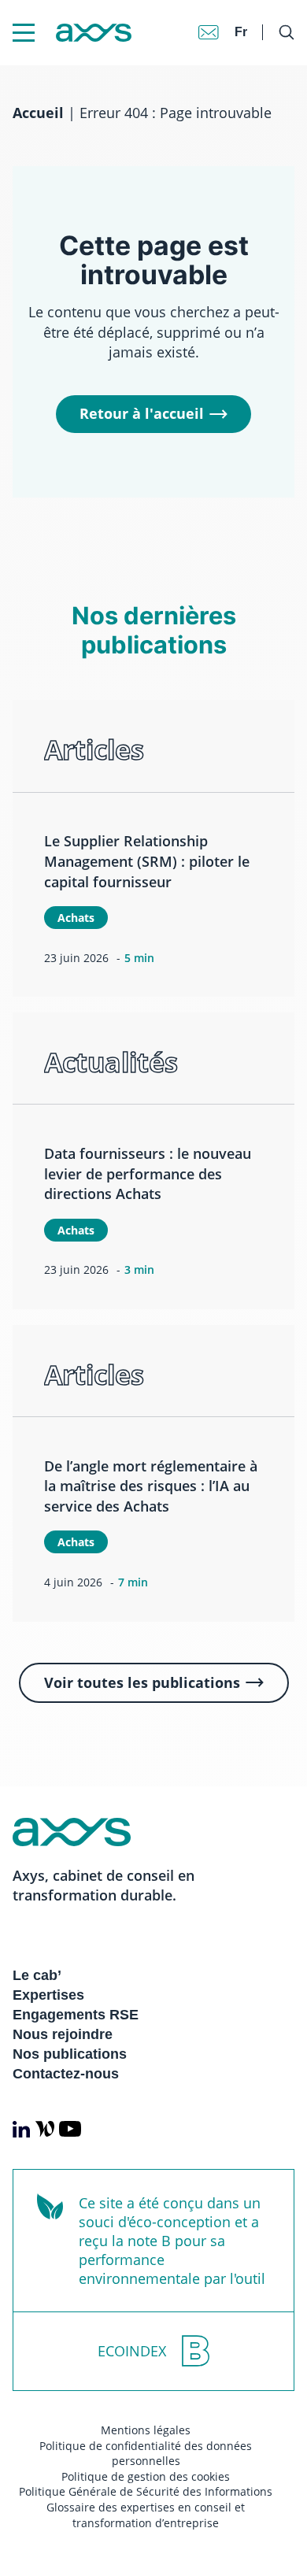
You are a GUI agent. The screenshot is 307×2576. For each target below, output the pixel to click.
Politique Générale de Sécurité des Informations (146, 2491)
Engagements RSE (76, 2015)
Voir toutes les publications (142, 1682)
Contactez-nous (66, 2074)
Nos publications (70, 2054)
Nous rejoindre (63, 2034)
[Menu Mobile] (24, 33)
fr (241, 32)
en (243, 16)
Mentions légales (146, 2430)
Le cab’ (37, 1975)
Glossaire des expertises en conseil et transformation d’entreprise (146, 2515)
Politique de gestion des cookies (146, 2476)
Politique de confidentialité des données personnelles (146, 2454)
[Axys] (72, 33)
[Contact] (209, 32)
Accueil (38, 113)
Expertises (48, 1995)
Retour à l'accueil (142, 413)
